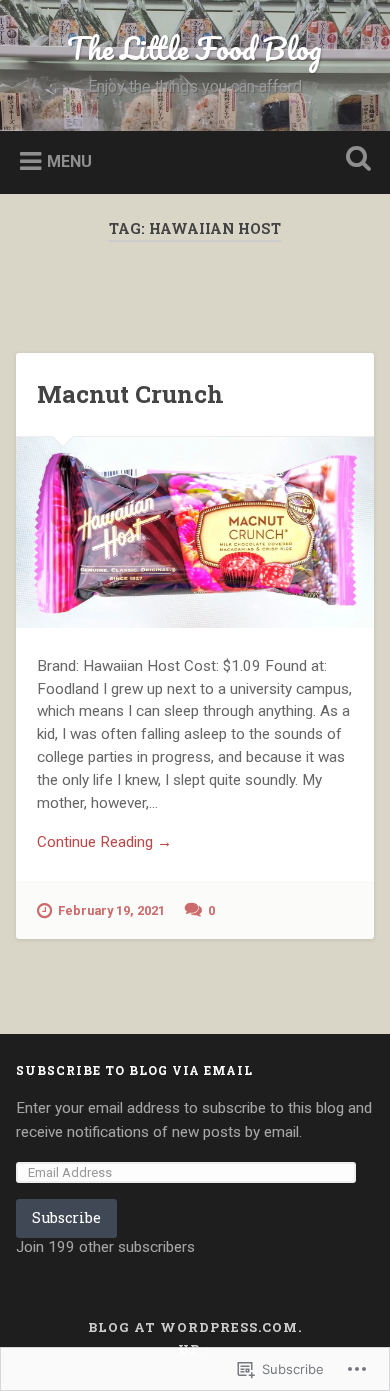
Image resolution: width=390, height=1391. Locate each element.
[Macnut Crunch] (195, 532)
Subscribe (66, 1217)
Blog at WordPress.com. (195, 1327)
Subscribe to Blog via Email (134, 1070)
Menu (69, 160)
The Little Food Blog (194, 48)
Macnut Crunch (130, 394)
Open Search (355, 160)
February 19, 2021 (111, 910)
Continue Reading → (104, 842)
